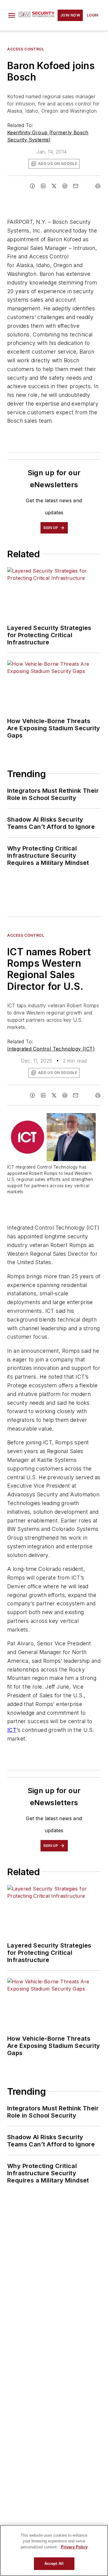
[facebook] (32, 186)
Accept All (54, 2564)
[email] (76, 186)
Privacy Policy (74, 2547)
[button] (12, 15)
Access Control (26, 49)
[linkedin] (43, 186)
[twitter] (54, 186)
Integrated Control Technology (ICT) (51, 1049)
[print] (98, 186)
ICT (12, 1730)
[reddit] (65, 186)
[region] (54, 2550)
